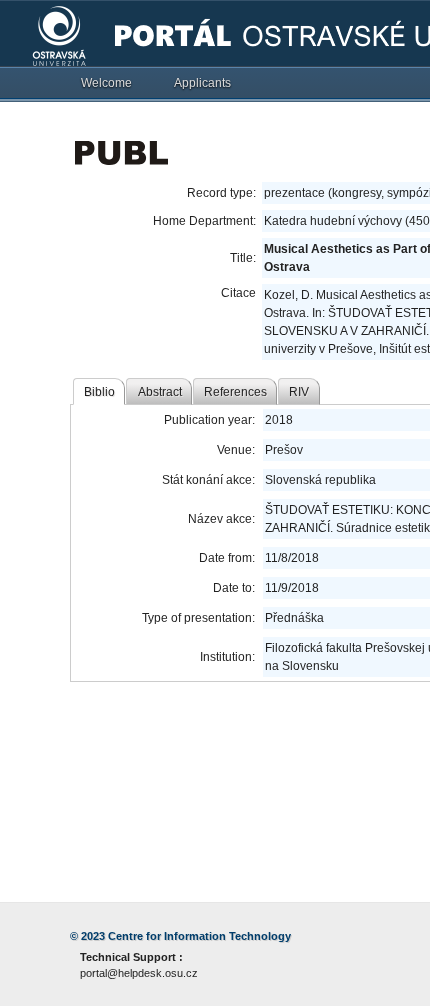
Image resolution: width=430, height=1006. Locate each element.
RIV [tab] (299, 392)
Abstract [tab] (160, 392)
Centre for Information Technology (199, 936)
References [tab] (235, 392)
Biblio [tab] (99, 392)
